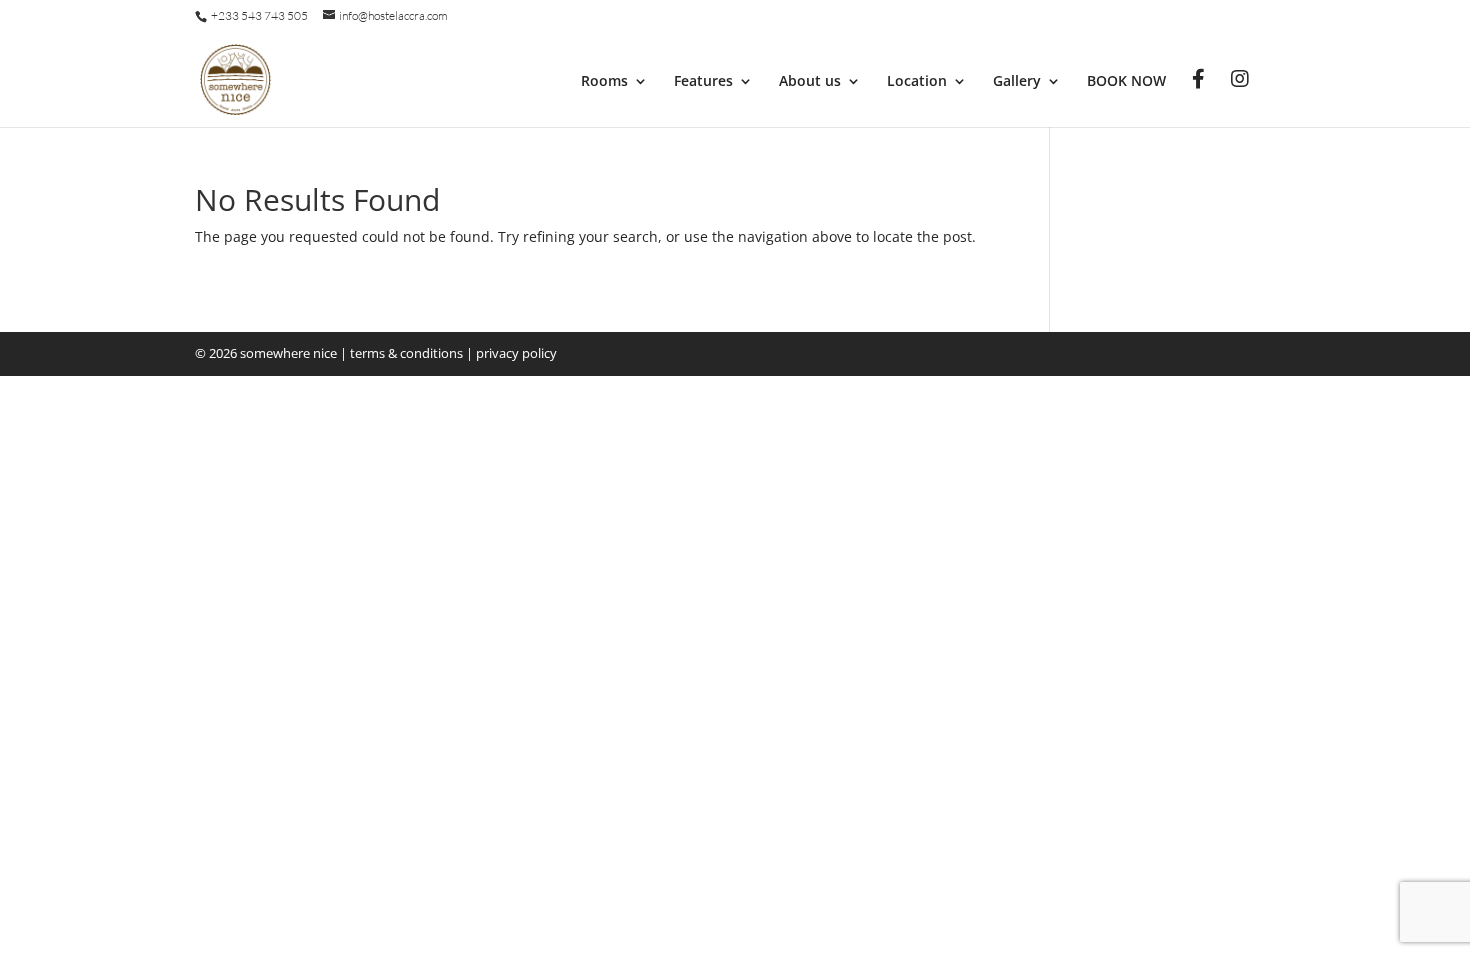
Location (917, 82)
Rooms (604, 82)
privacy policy (516, 353)
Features (703, 82)
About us (810, 82)
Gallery (1017, 82)
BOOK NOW (1126, 82)
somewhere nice (288, 353)
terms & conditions (406, 353)
